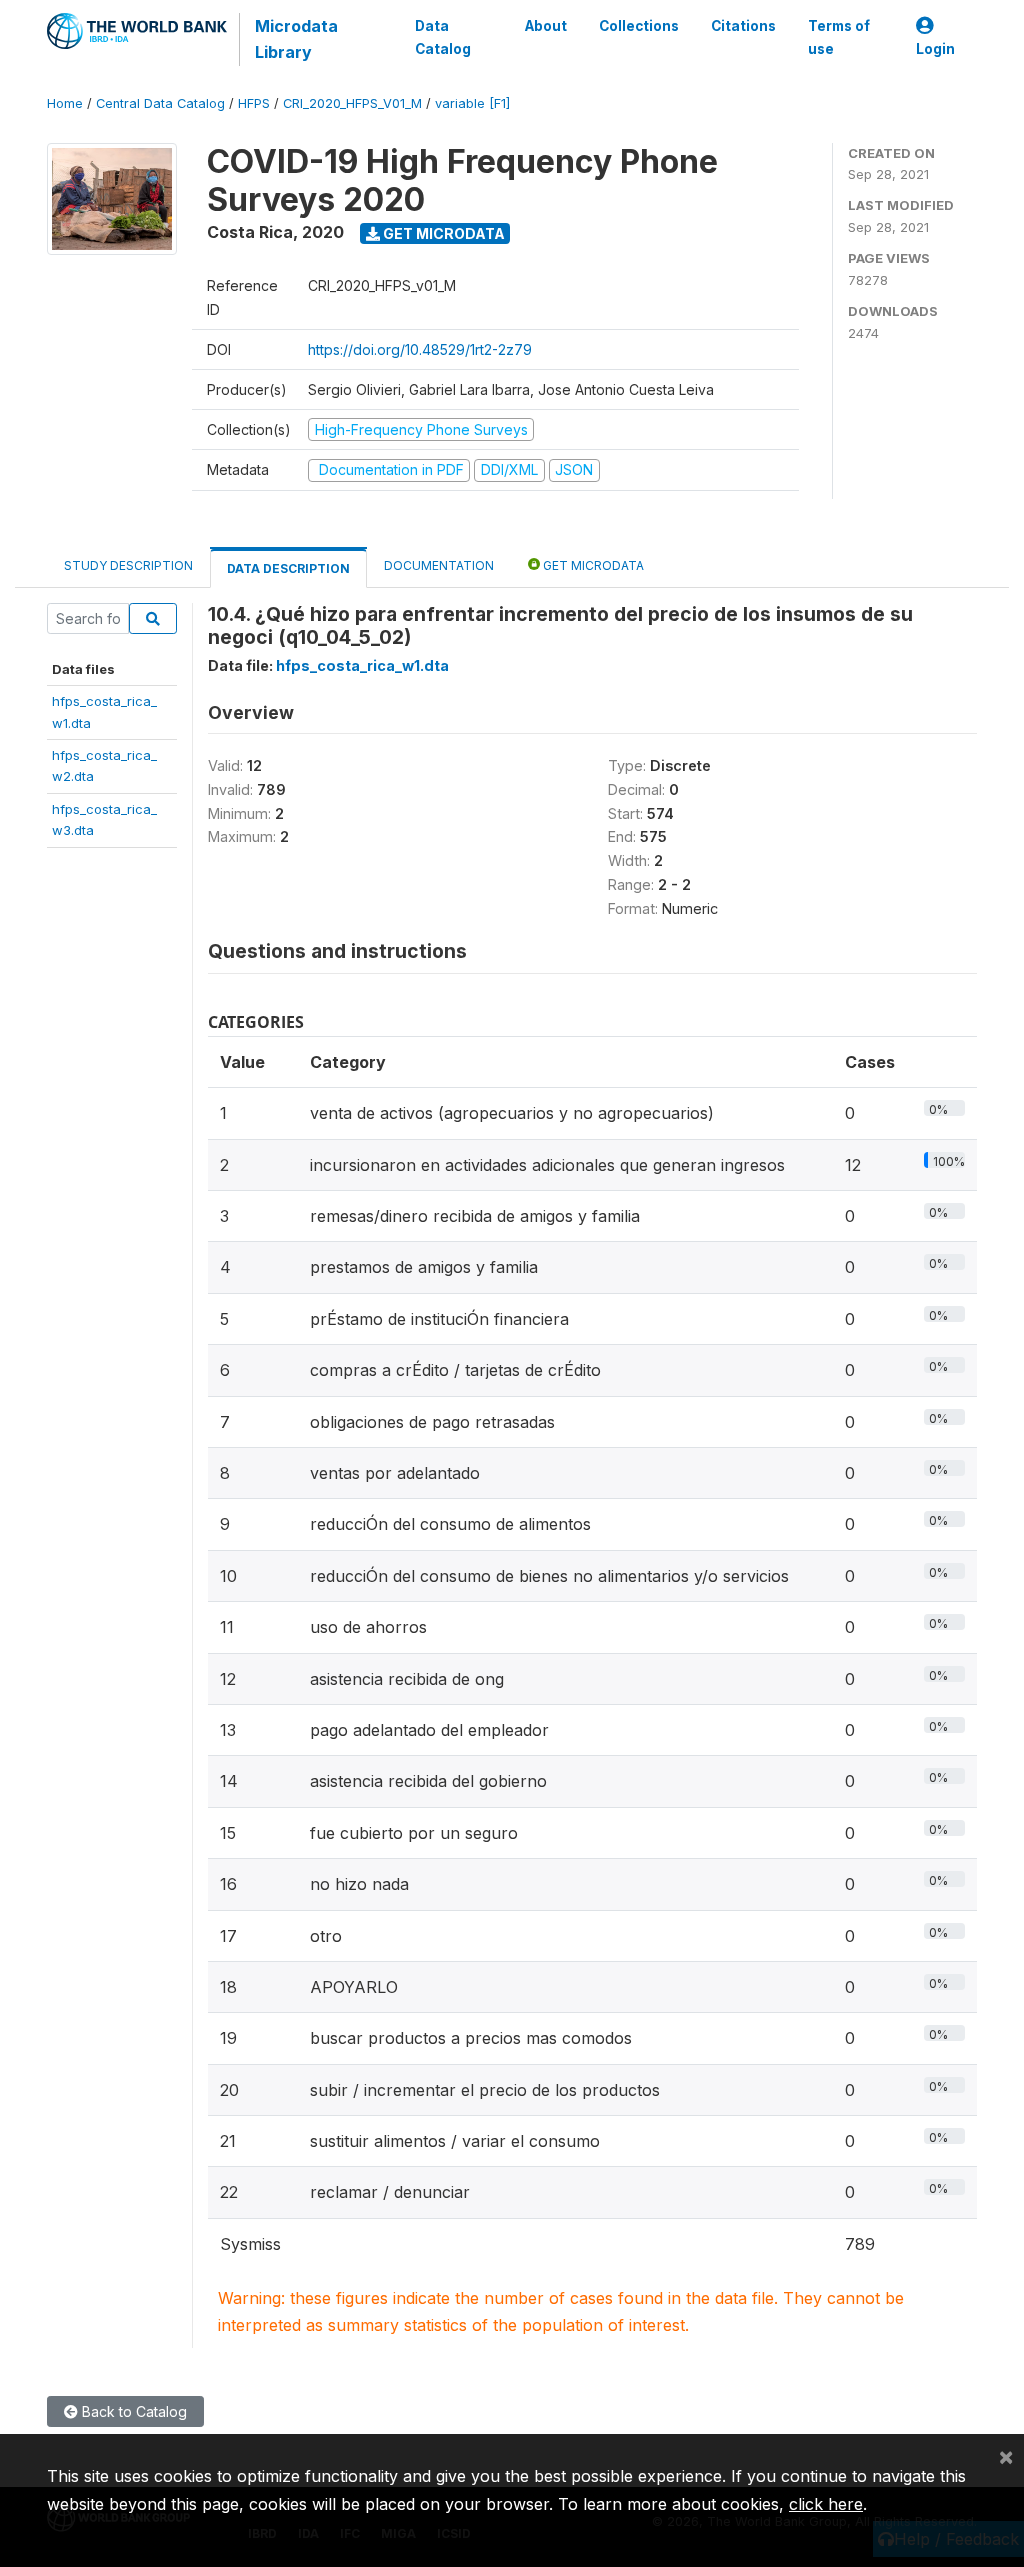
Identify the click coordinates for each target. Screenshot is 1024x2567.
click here (826, 2504)
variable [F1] (472, 103)
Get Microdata (442, 233)
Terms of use (839, 37)
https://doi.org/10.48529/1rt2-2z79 (420, 349)
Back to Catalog (132, 2411)
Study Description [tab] (128, 565)
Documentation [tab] (439, 565)
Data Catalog (443, 37)
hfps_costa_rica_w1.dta (362, 665)
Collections (639, 26)
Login (935, 49)
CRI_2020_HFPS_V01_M (352, 103)
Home (65, 103)
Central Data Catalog (160, 103)
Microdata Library (296, 39)
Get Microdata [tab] (592, 565)
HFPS (254, 103)
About (546, 26)
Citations (743, 26)
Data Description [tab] (288, 568)
